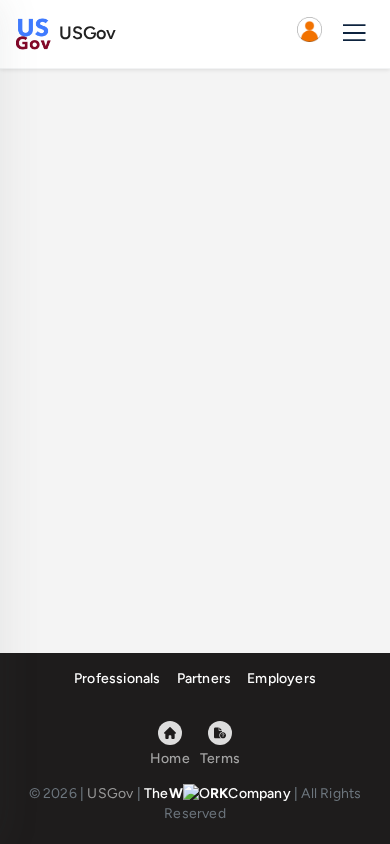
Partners (204, 678)
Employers (281, 678)
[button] (309, 34)
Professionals (117, 678)
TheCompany (217, 793)
